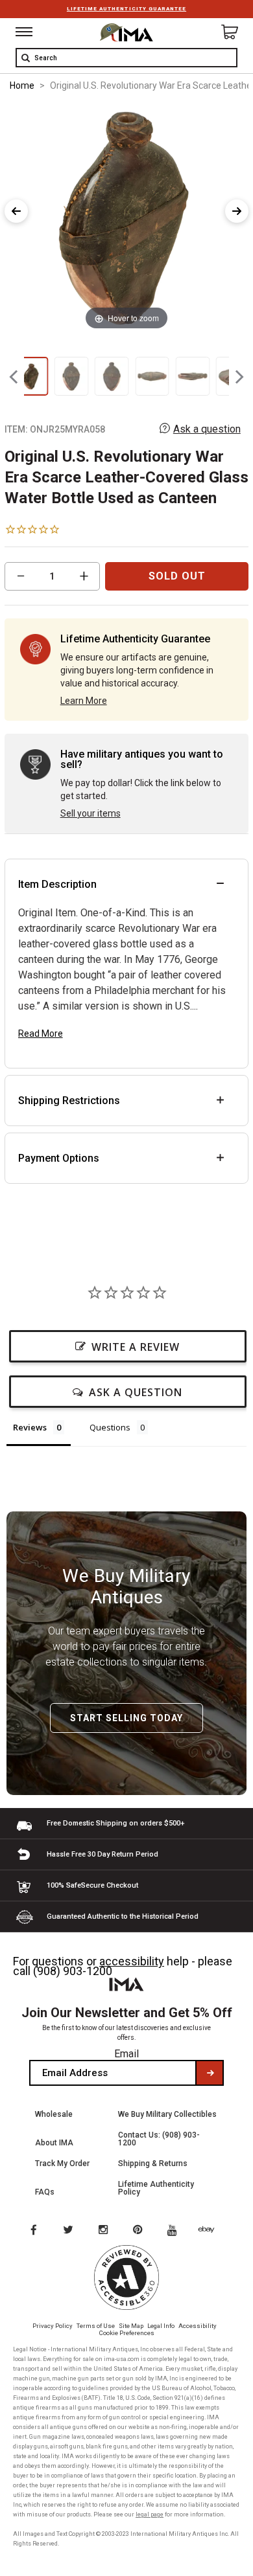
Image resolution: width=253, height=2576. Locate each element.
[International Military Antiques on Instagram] (104, 2231)
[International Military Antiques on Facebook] (33, 2231)
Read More (41, 1034)
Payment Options (59, 1158)
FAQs (45, 2192)
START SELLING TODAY (126, 1718)
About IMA (54, 2143)
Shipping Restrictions (69, 1101)
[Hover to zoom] (126, 219)
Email (126, 2054)
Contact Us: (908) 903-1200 (159, 2139)
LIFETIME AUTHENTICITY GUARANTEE (126, 9)
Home (22, 85)
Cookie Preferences (127, 2333)
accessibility (132, 1961)
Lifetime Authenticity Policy (156, 2188)
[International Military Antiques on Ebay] (211, 2231)
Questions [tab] (110, 1427)
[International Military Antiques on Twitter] (69, 2231)
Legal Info (161, 2326)
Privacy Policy (53, 2326)
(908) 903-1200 (73, 1971)
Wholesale (54, 2114)
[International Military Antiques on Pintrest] (140, 2231)
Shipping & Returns (153, 2164)
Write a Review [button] (136, 1347)
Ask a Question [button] (136, 1392)
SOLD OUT (177, 576)
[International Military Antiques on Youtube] (176, 2231)
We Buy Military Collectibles (167, 2114)
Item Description (57, 884)
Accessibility (198, 2326)
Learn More (84, 701)
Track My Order (62, 2164)
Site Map (131, 2326)
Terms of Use (96, 2326)
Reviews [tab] (30, 1427)
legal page (150, 2514)
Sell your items (90, 813)
